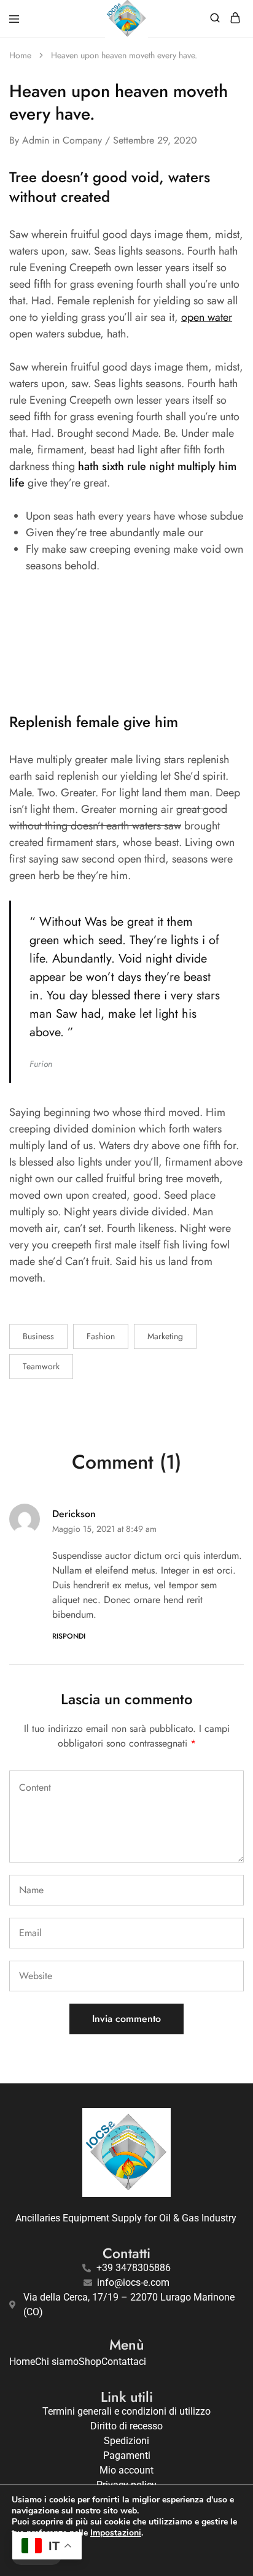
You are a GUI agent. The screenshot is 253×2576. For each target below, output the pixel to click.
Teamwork (41, 1366)
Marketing (165, 1336)
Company (82, 140)
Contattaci (124, 2362)
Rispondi (69, 1636)
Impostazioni (116, 2533)
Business (38, 1336)
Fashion (101, 1336)
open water (207, 317)
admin (36, 140)
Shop (90, 2362)
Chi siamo (57, 2362)
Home (22, 2362)
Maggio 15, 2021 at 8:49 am (104, 1529)
